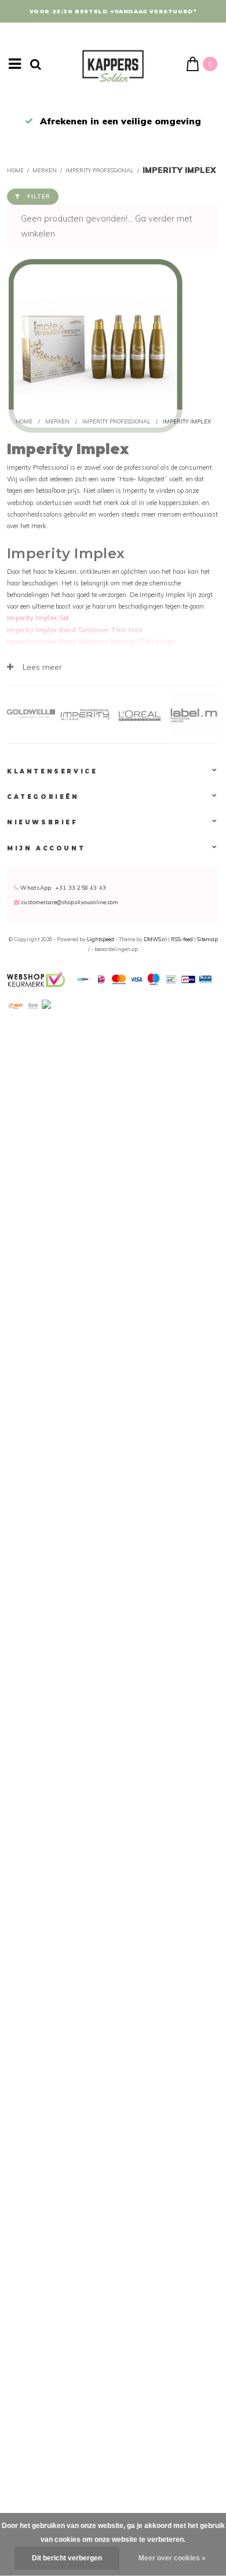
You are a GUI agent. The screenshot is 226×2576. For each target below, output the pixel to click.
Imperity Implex (179, 170)
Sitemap (207, 939)
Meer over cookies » (172, 2558)
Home (15, 170)
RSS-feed (182, 939)
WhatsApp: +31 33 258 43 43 (62, 887)
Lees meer (41, 667)
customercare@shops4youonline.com (70, 902)
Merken (45, 170)
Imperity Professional (100, 170)
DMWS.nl (156, 939)
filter (39, 196)
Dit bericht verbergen (67, 2558)
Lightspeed (101, 939)
